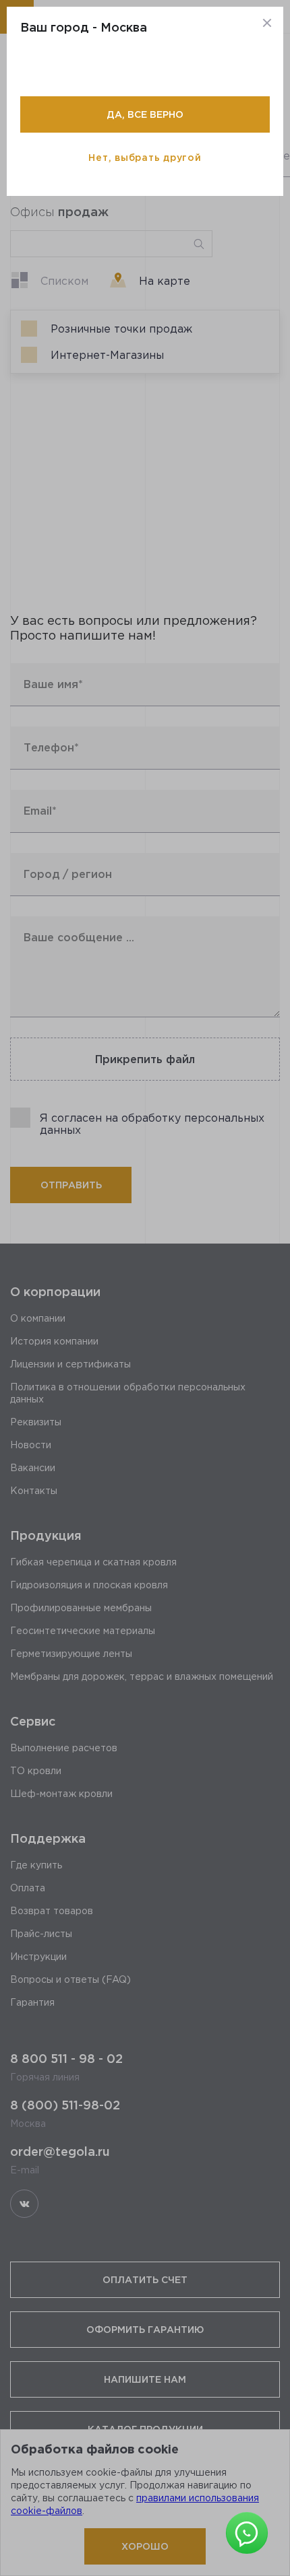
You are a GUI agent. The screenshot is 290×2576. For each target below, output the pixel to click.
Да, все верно (145, 114)
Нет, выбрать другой (145, 157)
